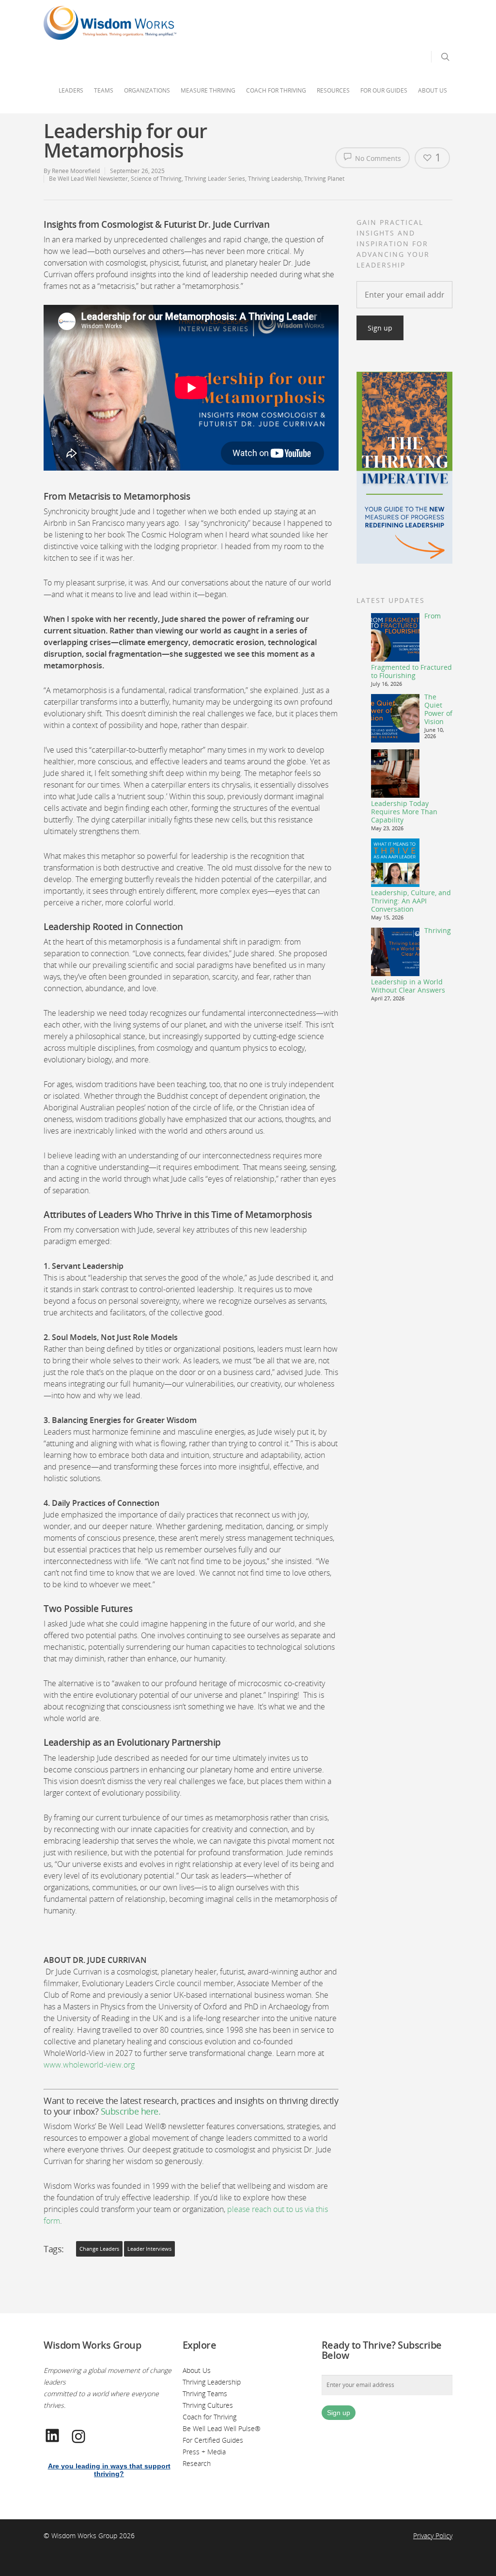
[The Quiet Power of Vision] (395, 718)
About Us (197, 2370)
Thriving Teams (205, 2394)
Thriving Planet (324, 179)
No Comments (377, 158)
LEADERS (71, 90)
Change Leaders (99, 2249)
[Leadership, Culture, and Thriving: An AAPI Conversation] (395, 863)
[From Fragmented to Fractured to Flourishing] (395, 637)
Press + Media (204, 2452)
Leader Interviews (149, 2249)
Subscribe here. (131, 2111)
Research (197, 2463)
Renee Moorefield (76, 171)
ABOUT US (433, 90)
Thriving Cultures (208, 2405)
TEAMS (104, 90)
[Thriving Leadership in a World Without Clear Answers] (395, 952)
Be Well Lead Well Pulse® (222, 2428)
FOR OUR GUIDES (384, 90)
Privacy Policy (433, 2536)
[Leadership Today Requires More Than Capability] (395, 774)
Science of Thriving (156, 179)
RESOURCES (333, 90)
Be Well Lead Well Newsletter (88, 179)
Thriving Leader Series (215, 179)
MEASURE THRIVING (208, 90)
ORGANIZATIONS (147, 90)
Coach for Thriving (209, 2417)
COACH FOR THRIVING (276, 90)
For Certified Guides (213, 2440)
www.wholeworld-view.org (89, 2065)
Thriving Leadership (275, 179)
